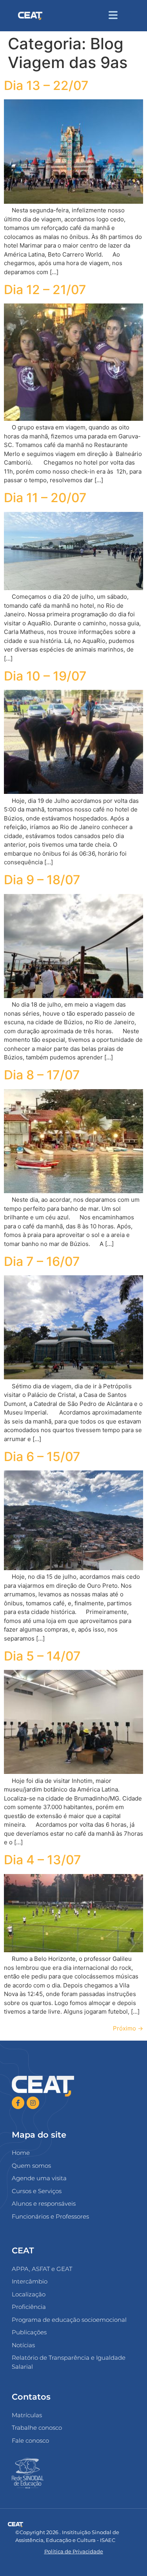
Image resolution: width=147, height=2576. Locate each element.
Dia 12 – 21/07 (45, 290)
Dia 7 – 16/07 (42, 1261)
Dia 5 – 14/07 (42, 1656)
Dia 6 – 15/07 (42, 1457)
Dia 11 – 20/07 (45, 498)
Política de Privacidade (74, 2551)
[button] (128, 16)
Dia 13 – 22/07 (46, 85)
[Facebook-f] (18, 2103)
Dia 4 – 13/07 (43, 1860)
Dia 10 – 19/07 (45, 676)
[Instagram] (33, 2103)
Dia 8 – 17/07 (42, 1075)
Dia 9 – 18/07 (42, 880)
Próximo (128, 2028)
